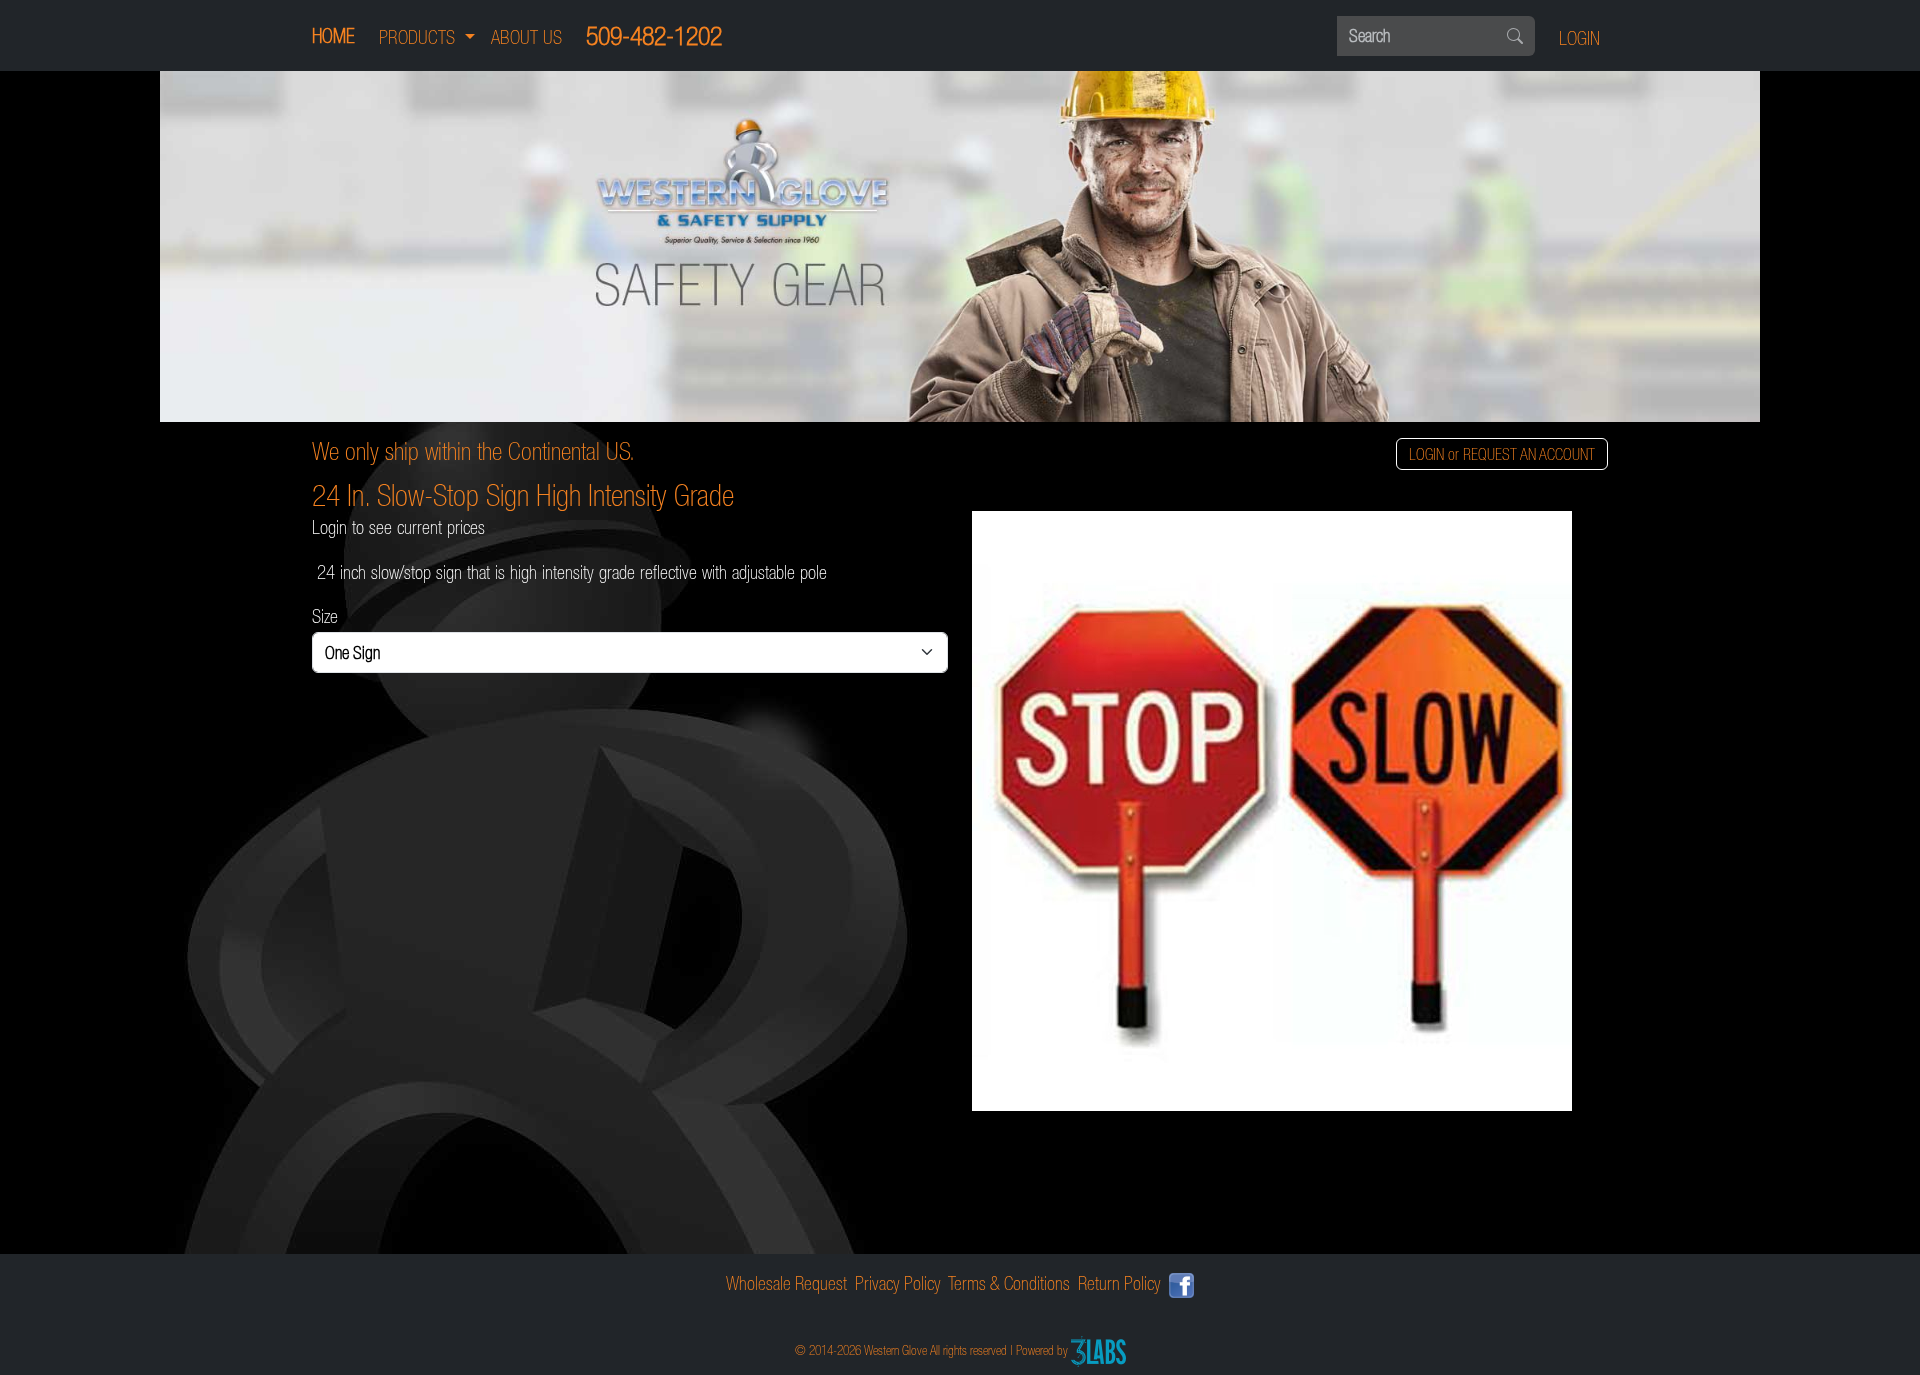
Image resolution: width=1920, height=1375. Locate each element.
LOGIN (1579, 38)
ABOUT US (526, 37)
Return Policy (1119, 1283)
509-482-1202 (654, 35)
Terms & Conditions (1009, 1283)
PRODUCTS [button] (419, 37)
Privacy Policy (898, 1283)
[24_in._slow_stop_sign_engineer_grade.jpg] (1290, 811)
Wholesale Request (786, 1283)
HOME (333, 36)
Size (325, 616)
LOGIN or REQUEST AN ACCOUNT (1502, 454)
